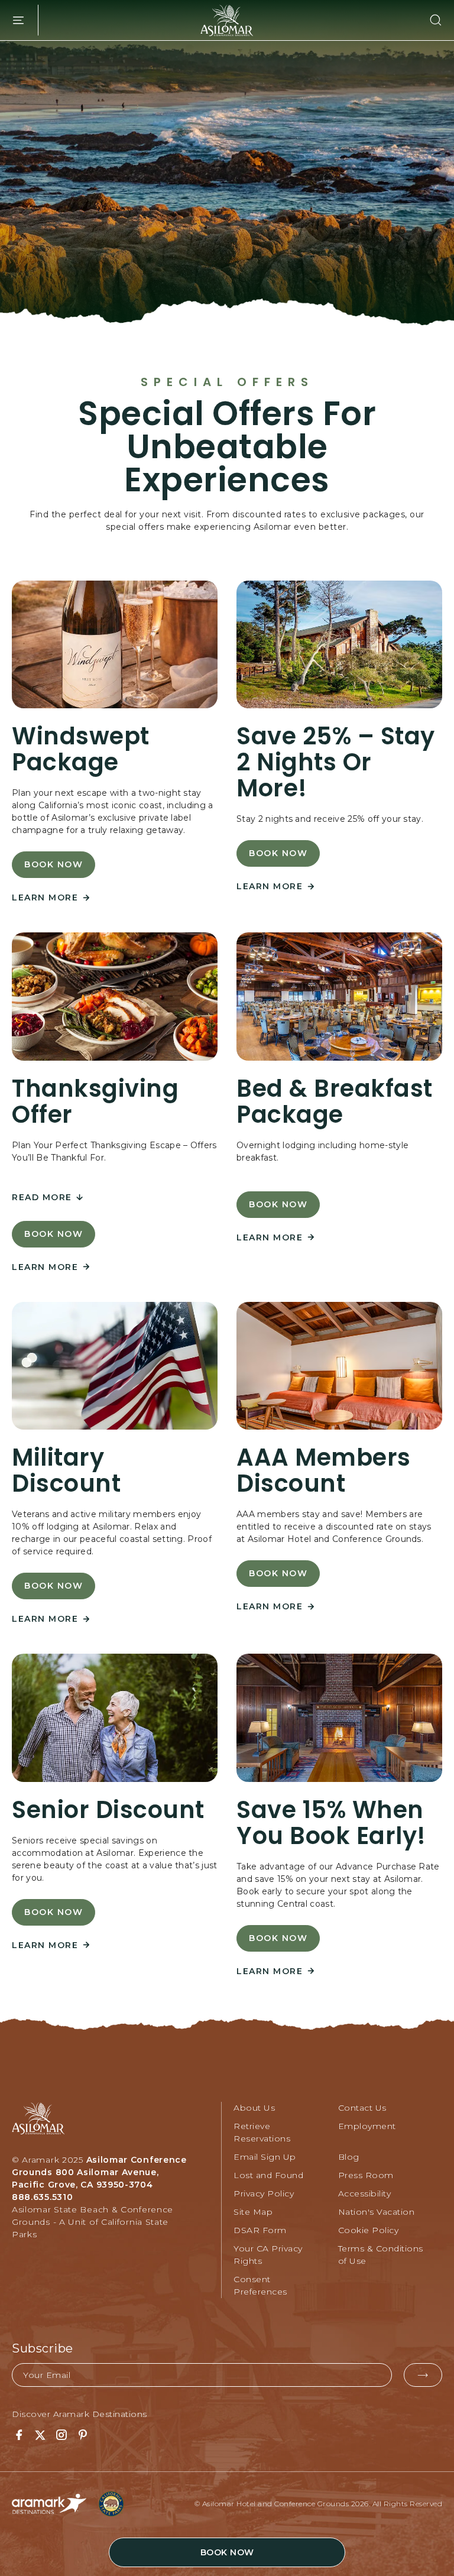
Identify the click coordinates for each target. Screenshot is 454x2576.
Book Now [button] (227, 2552)
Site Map (253, 2212)
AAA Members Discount (324, 1470)
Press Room (366, 2175)
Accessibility (365, 2193)
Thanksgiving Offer (95, 1101)
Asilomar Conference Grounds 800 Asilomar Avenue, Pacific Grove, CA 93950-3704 (99, 2172)
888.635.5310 (42, 2197)
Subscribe (43, 2348)
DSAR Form (260, 2230)
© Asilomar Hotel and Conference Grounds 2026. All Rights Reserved (319, 2504)
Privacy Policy (264, 2193)
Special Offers (227, 382)
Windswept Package (81, 749)
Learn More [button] (51, 898)
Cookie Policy (369, 2230)
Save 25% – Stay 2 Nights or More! (336, 762)
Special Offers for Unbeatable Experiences (227, 447)
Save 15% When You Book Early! (331, 1823)
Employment (367, 2126)
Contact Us (362, 2108)
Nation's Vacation (377, 2212)
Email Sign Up (265, 2157)
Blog (349, 2157)
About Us (254, 2108)
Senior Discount (108, 1810)
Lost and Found (268, 2175)
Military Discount (66, 1470)
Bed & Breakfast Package (335, 1101)
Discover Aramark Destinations (80, 2414)
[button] (429, 20)
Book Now (60, 869)
